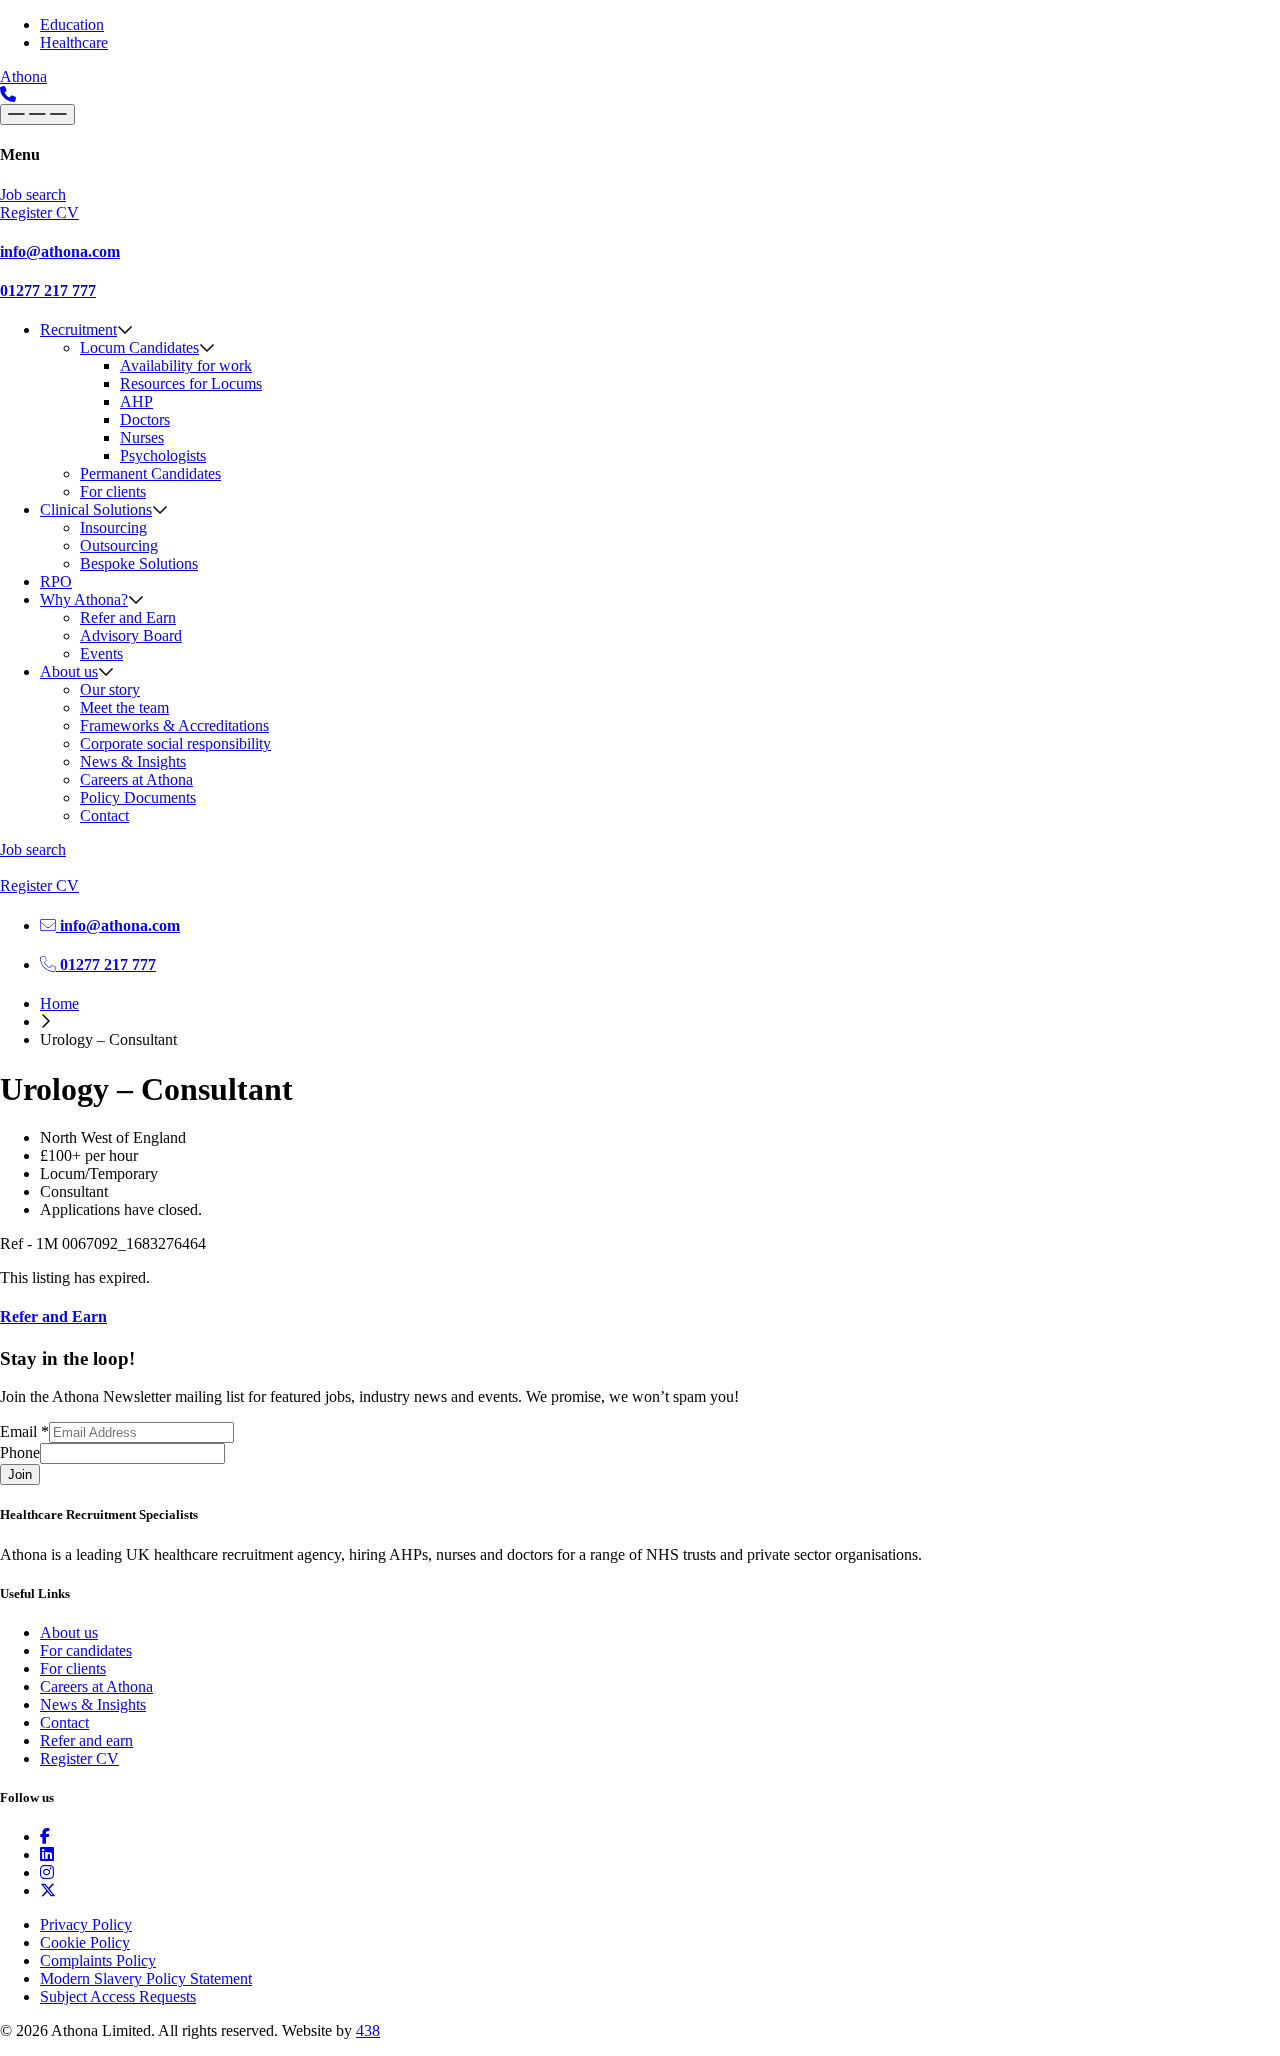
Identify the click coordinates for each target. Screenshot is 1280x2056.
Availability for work (186, 365)
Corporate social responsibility (175, 743)
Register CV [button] (39, 212)
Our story (110, 689)
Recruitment (78, 329)
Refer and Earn (128, 617)
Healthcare (74, 42)
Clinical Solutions (96, 509)
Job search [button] (33, 194)
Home (59, 1003)
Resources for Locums (191, 383)
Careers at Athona (136, 779)
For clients (113, 491)
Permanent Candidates (150, 473)
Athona (23, 76)
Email (24, 1431)
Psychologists (163, 455)
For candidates (86, 1650)
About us (69, 671)
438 (368, 2030)
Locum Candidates (139, 347)
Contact (104, 815)
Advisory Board (131, 635)
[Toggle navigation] (37, 114)
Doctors (145, 419)
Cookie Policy (85, 1942)
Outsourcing (119, 545)
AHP (136, 401)
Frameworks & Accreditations (174, 725)
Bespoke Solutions (139, 563)
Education (72, 24)
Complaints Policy (98, 1960)
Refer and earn (86, 1740)
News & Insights (133, 761)
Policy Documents (138, 797)
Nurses (142, 437)
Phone (20, 1452)
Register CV (79, 1758)
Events (101, 653)
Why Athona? (84, 599)
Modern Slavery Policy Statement (146, 1978)
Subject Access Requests (118, 1996)
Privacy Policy (86, 1924)
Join (20, 1474)
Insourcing (113, 527)
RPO (56, 581)
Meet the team (124, 707)
